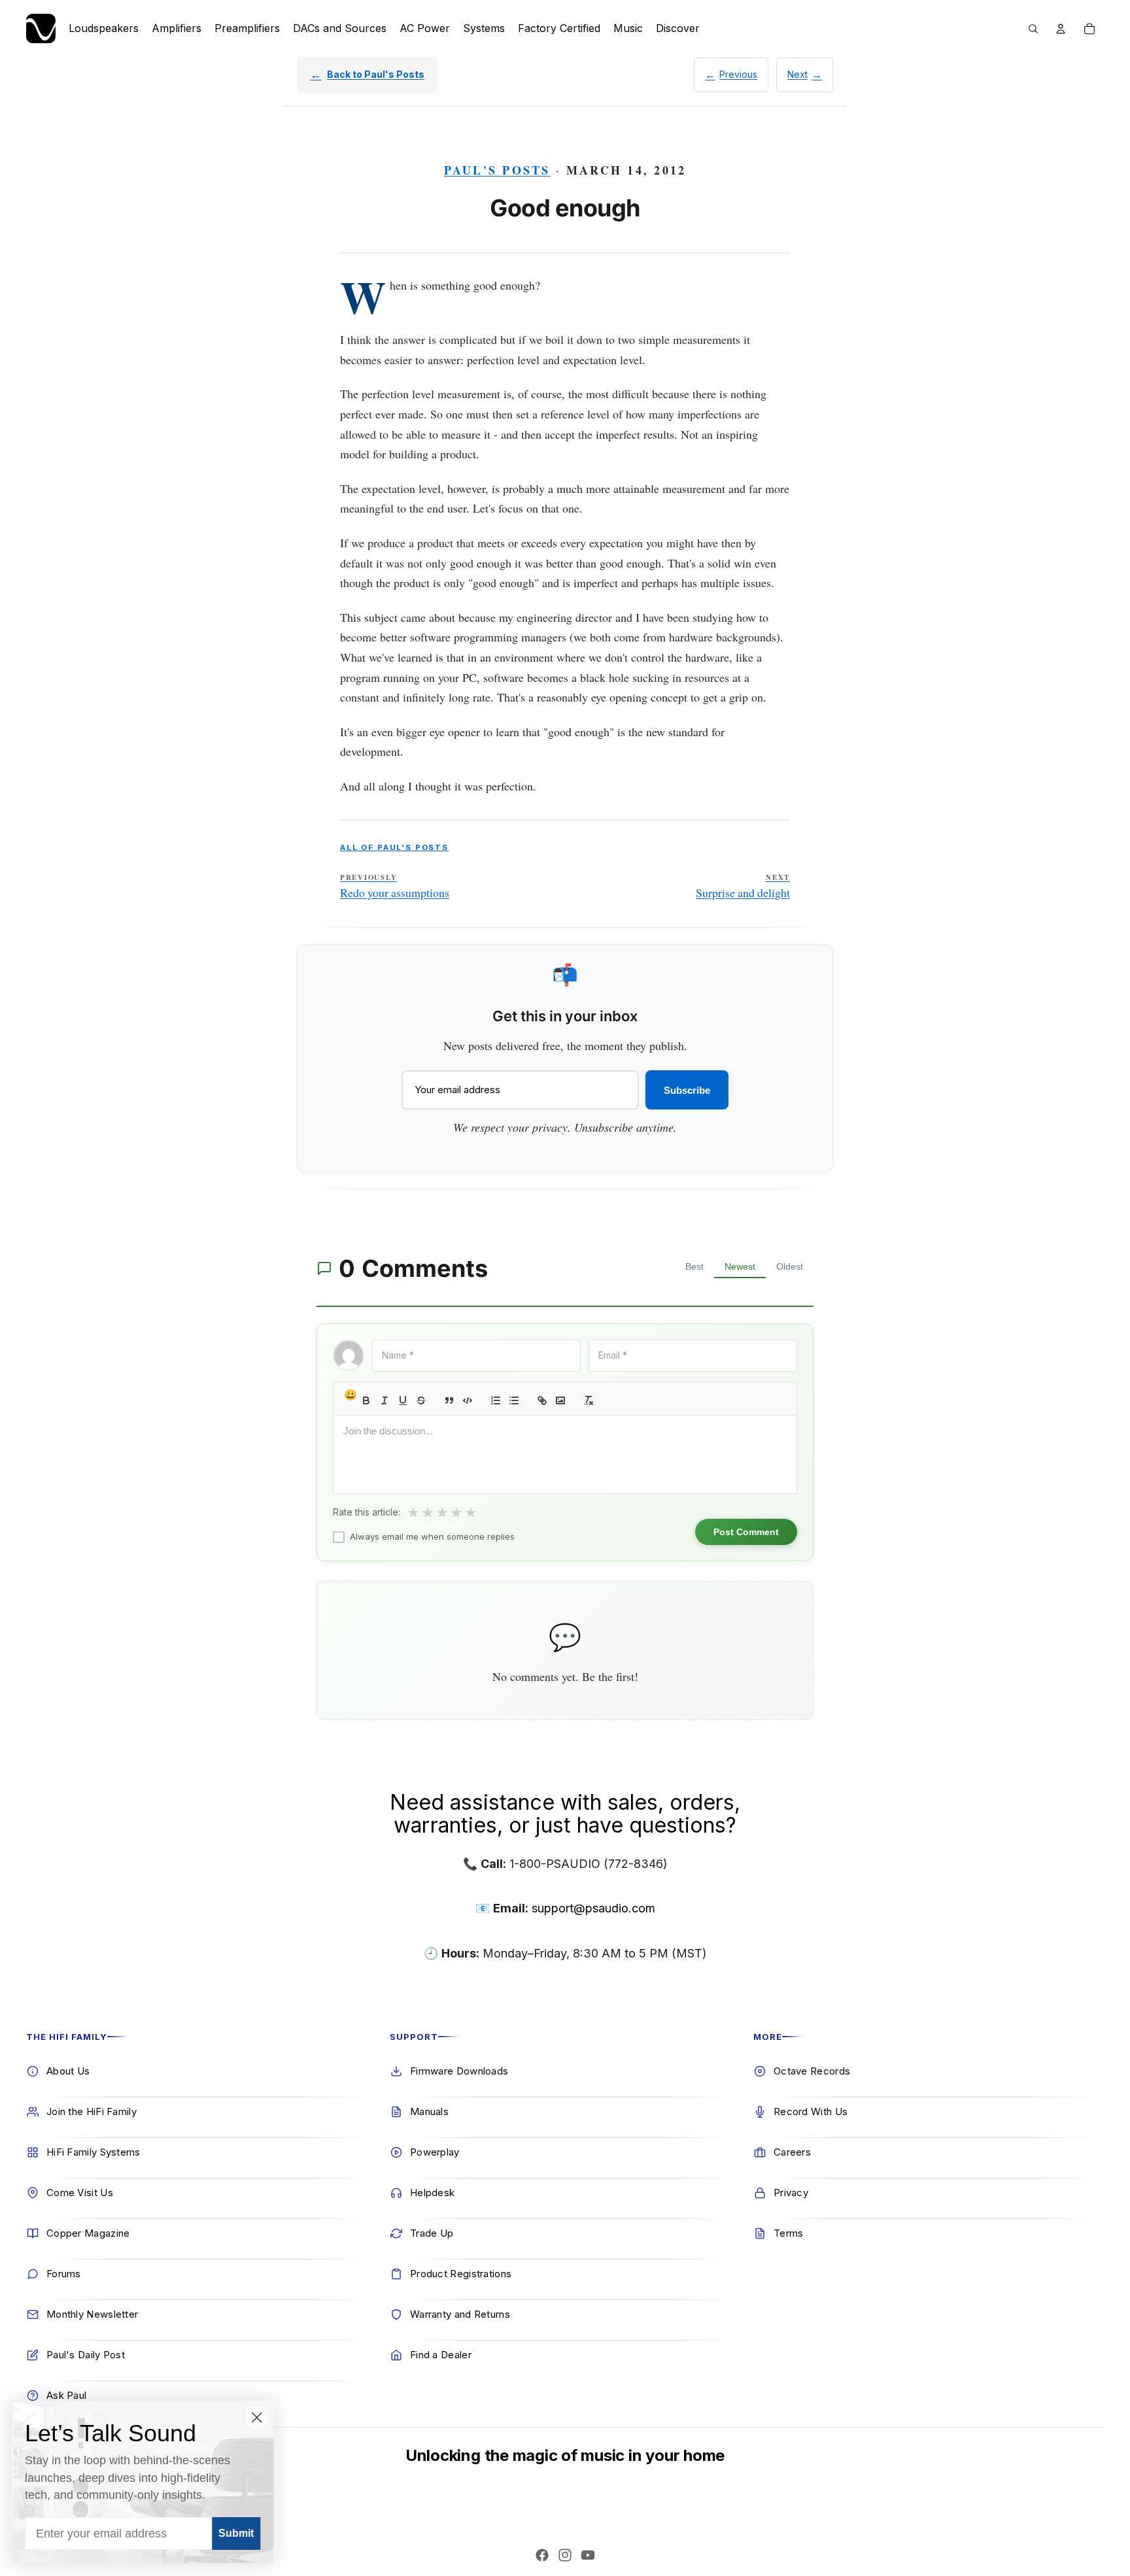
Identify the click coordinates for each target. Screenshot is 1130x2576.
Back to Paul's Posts (376, 74)
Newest (740, 1266)
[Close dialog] (258, 2417)
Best (694, 1266)
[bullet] (514, 1400)
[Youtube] (588, 2555)
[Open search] (1033, 29)
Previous (738, 74)
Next (797, 74)
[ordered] (496, 1400)
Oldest (790, 1266)
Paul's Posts (497, 170)
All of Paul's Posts (394, 847)
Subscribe (687, 1090)
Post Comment (746, 1532)
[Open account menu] (1061, 29)
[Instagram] (565, 2555)
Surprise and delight (743, 887)
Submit (237, 2533)
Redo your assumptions (395, 887)
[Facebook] (542, 2555)
